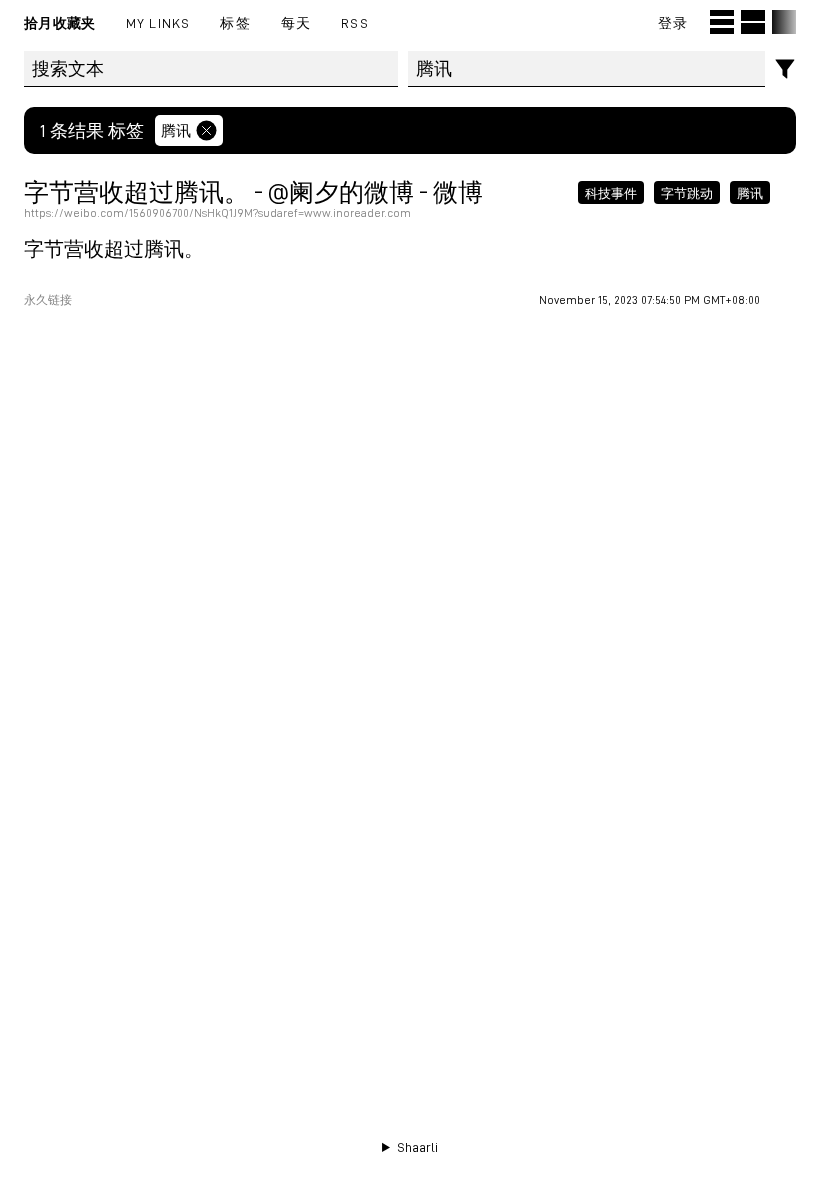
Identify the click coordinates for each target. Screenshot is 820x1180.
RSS (355, 22)
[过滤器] (785, 69)
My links (158, 22)
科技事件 (611, 192)
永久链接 (48, 300)
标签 (235, 22)
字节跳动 (687, 192)
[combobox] (587, 69)
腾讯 (176, 130)
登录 (673, 22)
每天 (296, 22)
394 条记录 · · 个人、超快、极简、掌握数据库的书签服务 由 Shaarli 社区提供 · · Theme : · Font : (410, 1147)
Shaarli (417, 1147)
